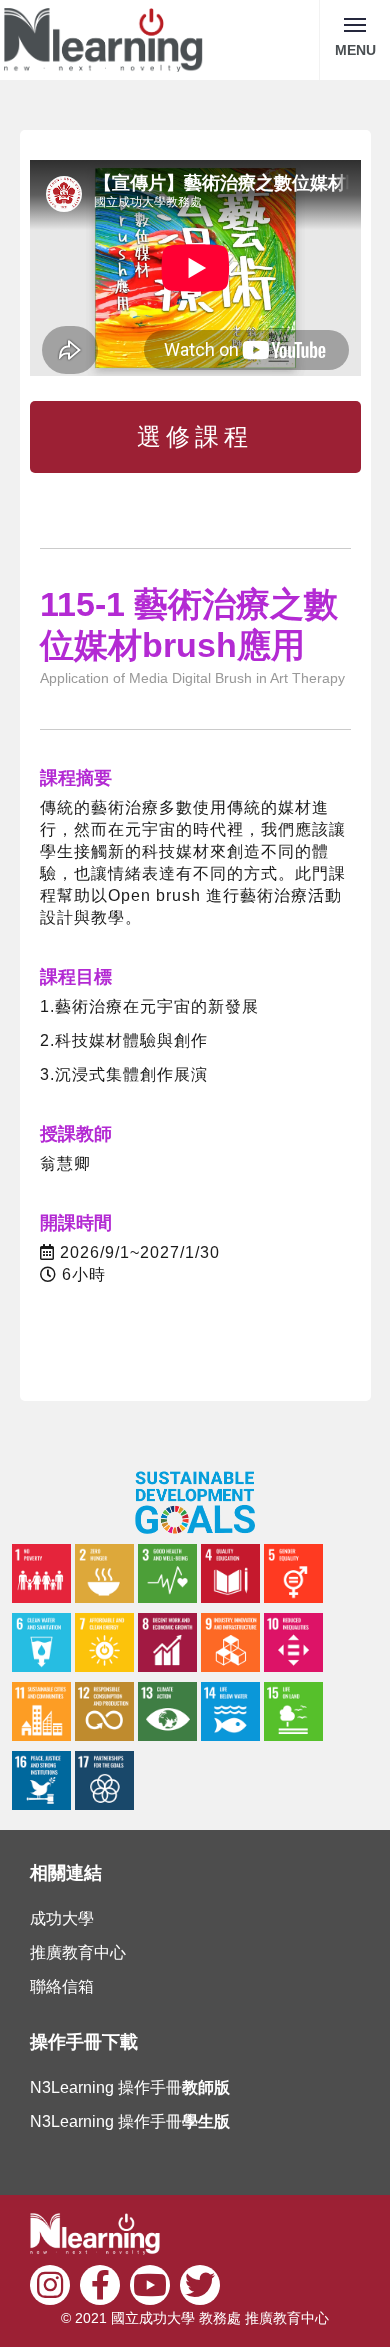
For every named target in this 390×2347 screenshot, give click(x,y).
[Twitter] (200, 2282)
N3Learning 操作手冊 (130, 2087)
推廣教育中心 (78, 1952)
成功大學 (62, 1918)
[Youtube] (150, 2282)
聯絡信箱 (62, 1986)
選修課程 (195, 436)
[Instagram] (50, 2282)
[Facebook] (100, 2282)
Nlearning (104, 40)
